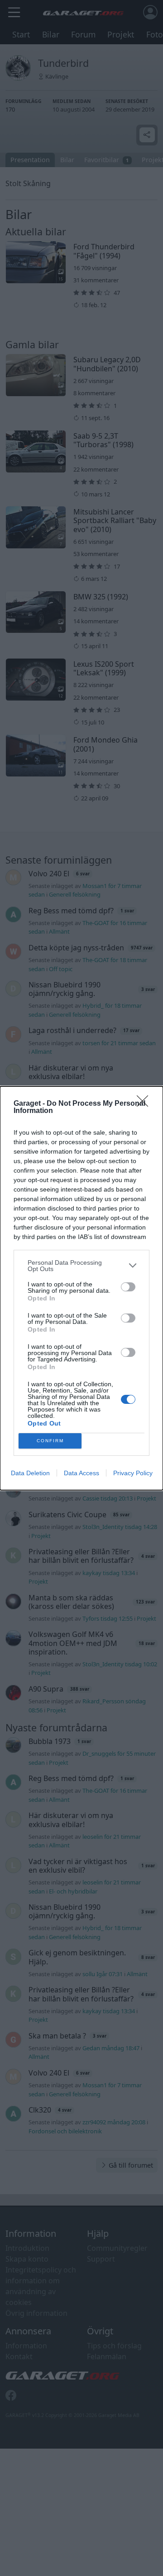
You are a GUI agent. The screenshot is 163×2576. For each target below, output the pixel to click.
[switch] (128, 1287)
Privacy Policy (133, 1473)
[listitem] (81, 1266)
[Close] (145, 1104)
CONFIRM (50, 1441)
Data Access (81, 1473)
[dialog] (81, 1288)
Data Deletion (30, 1473)
